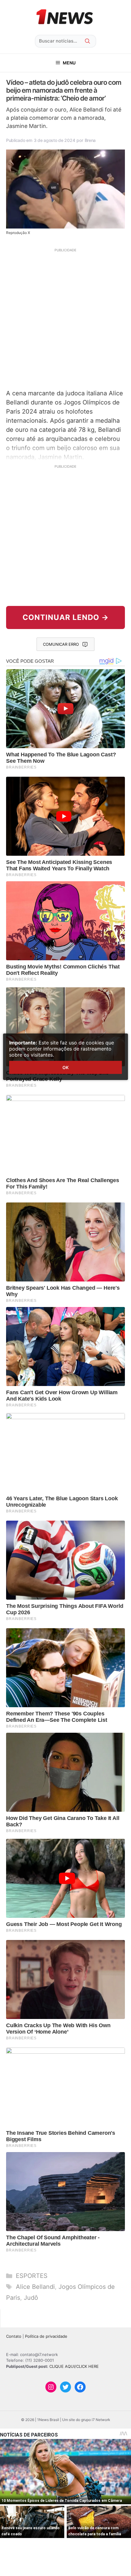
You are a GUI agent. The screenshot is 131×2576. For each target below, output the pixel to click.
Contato (14, 2336)
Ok (65, 1067)
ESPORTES (32, 2276)
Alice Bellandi (35, 2287)
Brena (90, 140)
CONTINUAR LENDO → (66, 617)
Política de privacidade (46, 2336)
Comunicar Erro (61, 644)
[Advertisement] (65, 318)
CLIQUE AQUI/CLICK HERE (74, 2366)
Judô (31, 2298)
